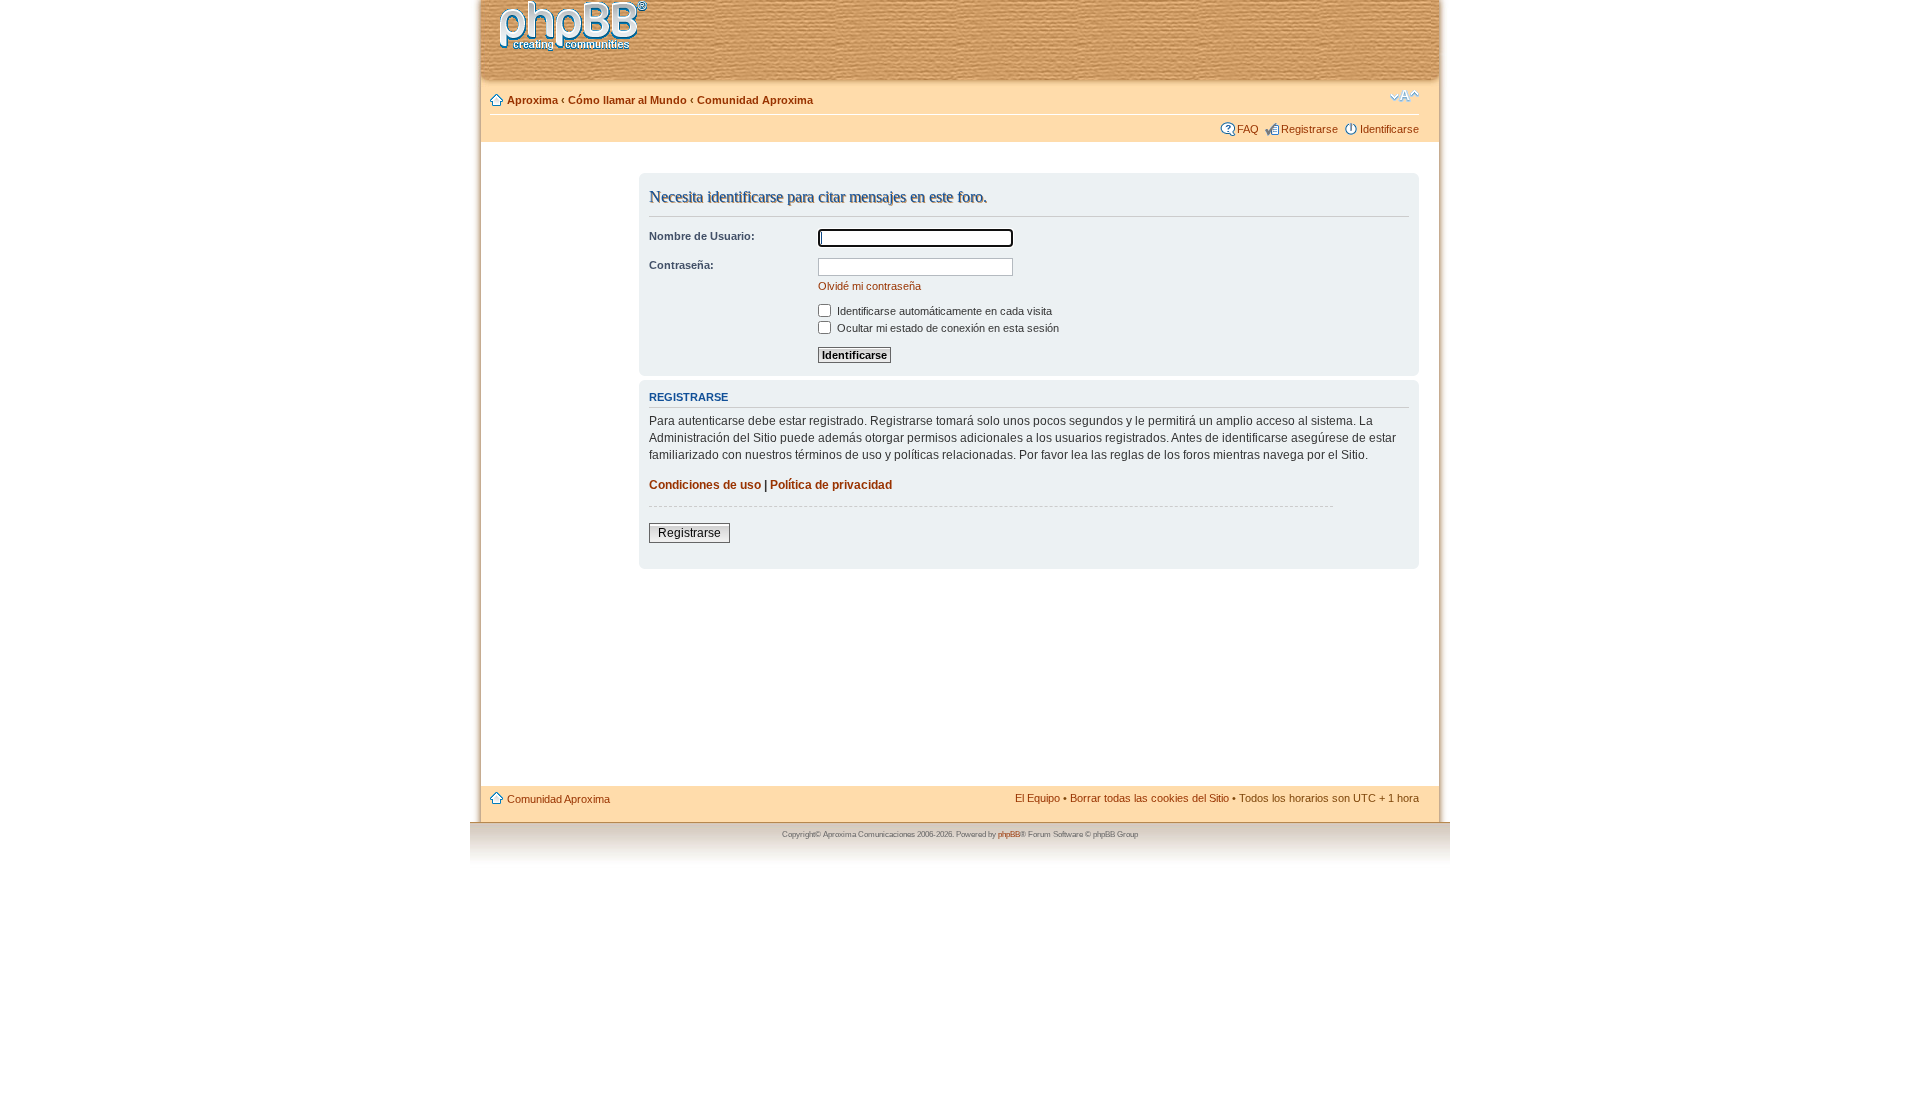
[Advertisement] (561, 473)
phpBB (1009, 834)
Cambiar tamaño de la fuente (1404, 96)
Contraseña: (681, 265)
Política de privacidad (831, 485)
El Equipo (1037, 798)
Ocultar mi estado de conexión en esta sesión (946, 328)
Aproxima (532, 100)
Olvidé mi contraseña (869, 286)
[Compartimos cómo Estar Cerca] (579, 28)
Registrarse (1309, 129)
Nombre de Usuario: (702, 236)
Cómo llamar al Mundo (627, 100)
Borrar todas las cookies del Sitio (1149, 798)
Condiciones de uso (705, 485)
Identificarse (1389, 129)
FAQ (1248, 129)
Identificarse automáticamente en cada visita (943, 311)
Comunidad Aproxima (755, 100)
